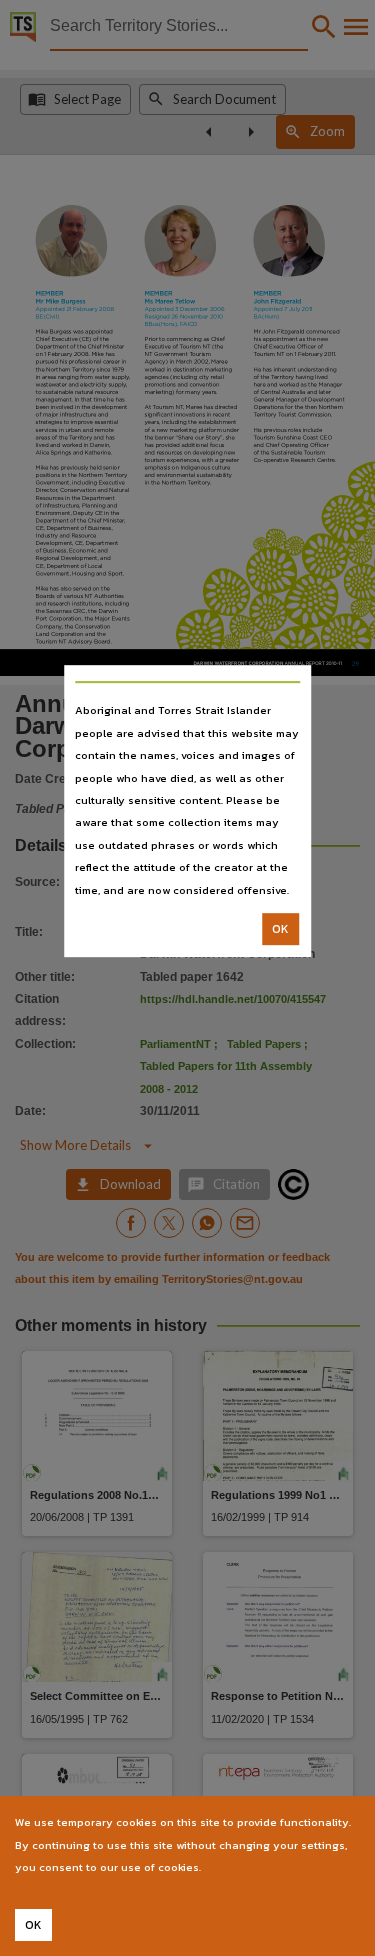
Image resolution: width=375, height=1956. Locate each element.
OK (280, 929)
